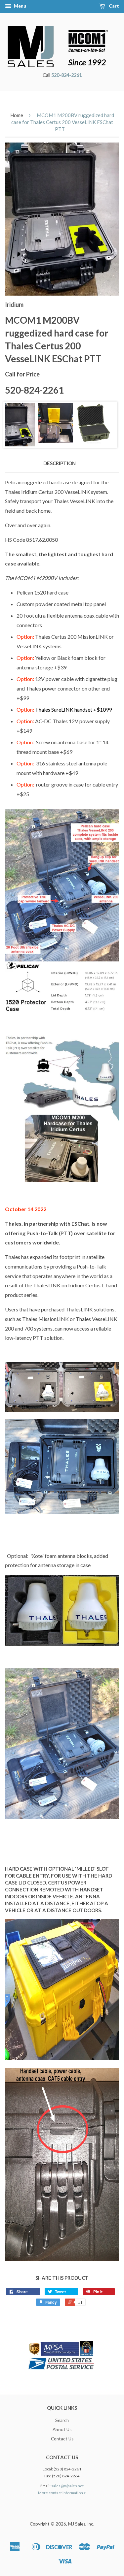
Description (60, 463)
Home (17, 115)
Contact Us (62, 2439)
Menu (20, 6)
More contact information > (62, 2493)
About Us (62, 2430)
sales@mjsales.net (67, 2486)
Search (62, 2420)
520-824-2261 (66, 75)
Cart (113, 6)
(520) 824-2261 (67, 2469)
